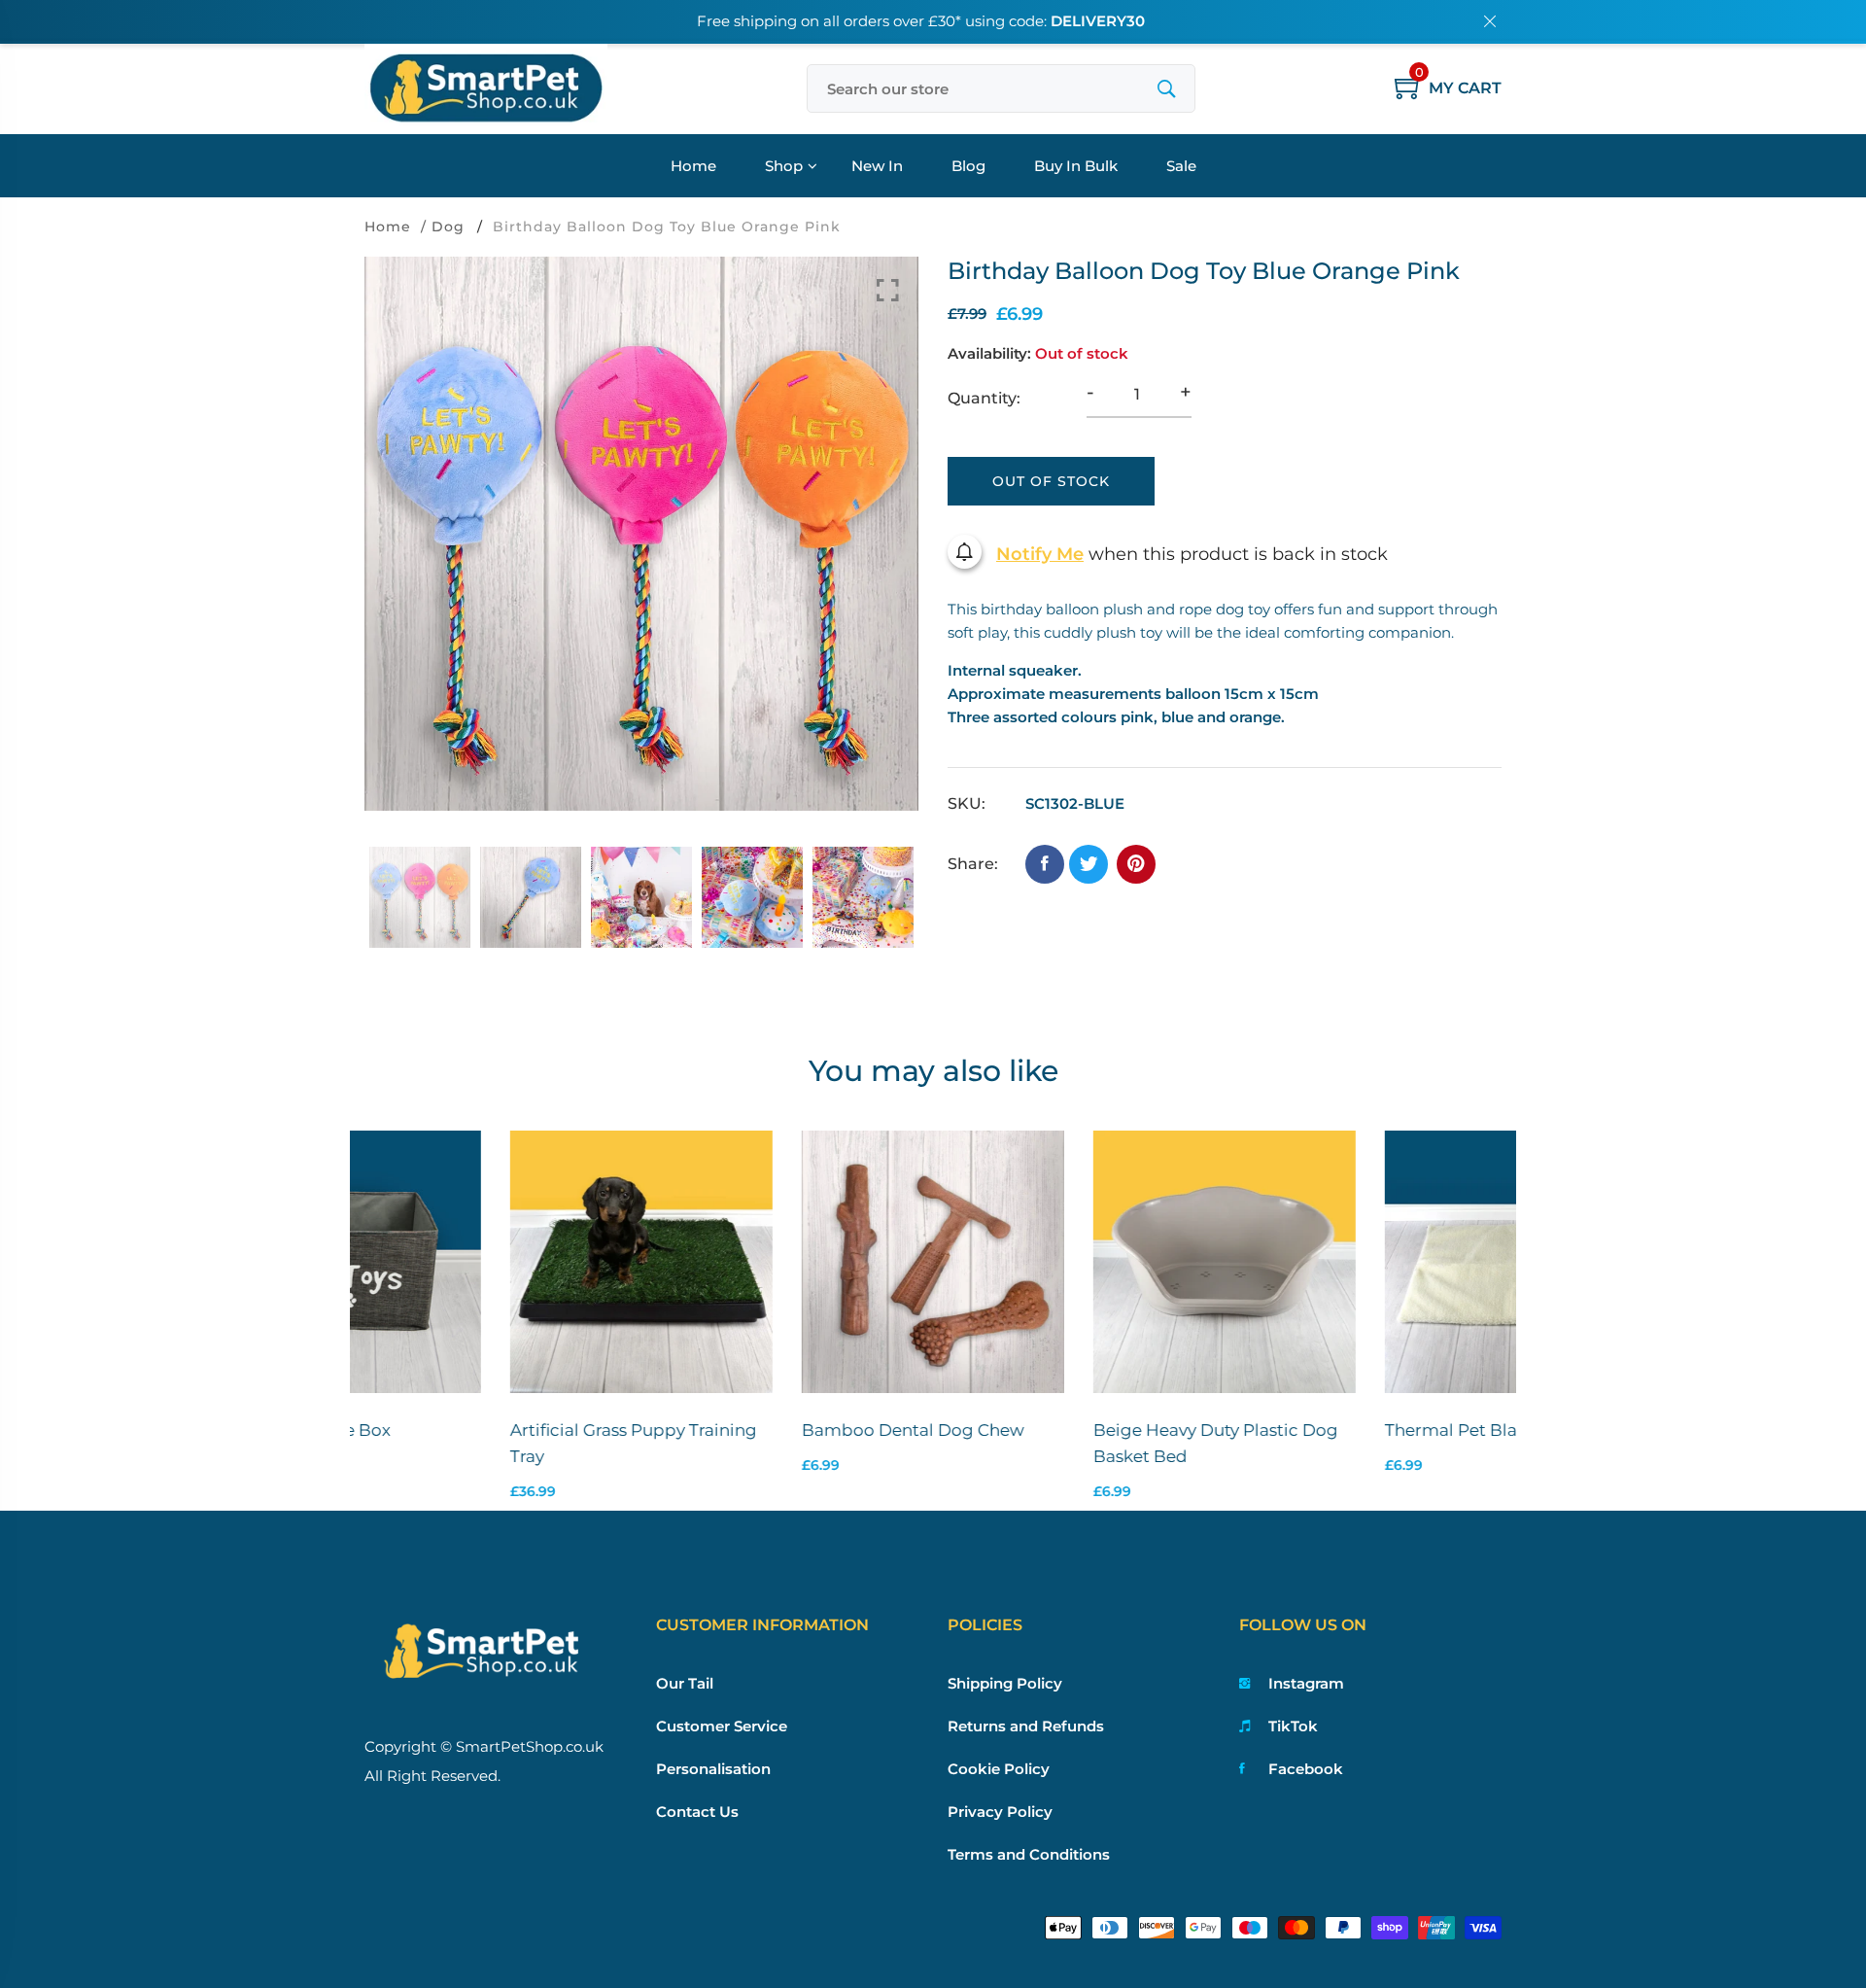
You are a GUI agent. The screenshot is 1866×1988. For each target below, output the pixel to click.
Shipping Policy (1005, 1683)
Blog (968, 166)
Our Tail (685, 1683)
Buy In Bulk (1076, 166)
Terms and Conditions (1029, 1854)
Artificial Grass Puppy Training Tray (488, 1443)
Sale (1181, 166)
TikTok (1293, 1726)
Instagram (1306, 1683)
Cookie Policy (999, 1769)
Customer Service (722, 1726)
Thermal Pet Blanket (1324, 1430)
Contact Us (697, 1812)
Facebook (1306, 1769)
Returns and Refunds (1026, 1726)
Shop (784, 166)
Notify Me (1040, 554)
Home (693, 166)
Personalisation (713, 1769)
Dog (448, 227)
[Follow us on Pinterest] (1136, 864)
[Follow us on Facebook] (1045, 864)
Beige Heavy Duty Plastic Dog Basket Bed (1070, 1443)
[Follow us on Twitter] (1088, 864)
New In (877, 166)
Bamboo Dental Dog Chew (767, 1430)
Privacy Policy (1000, 1812)
